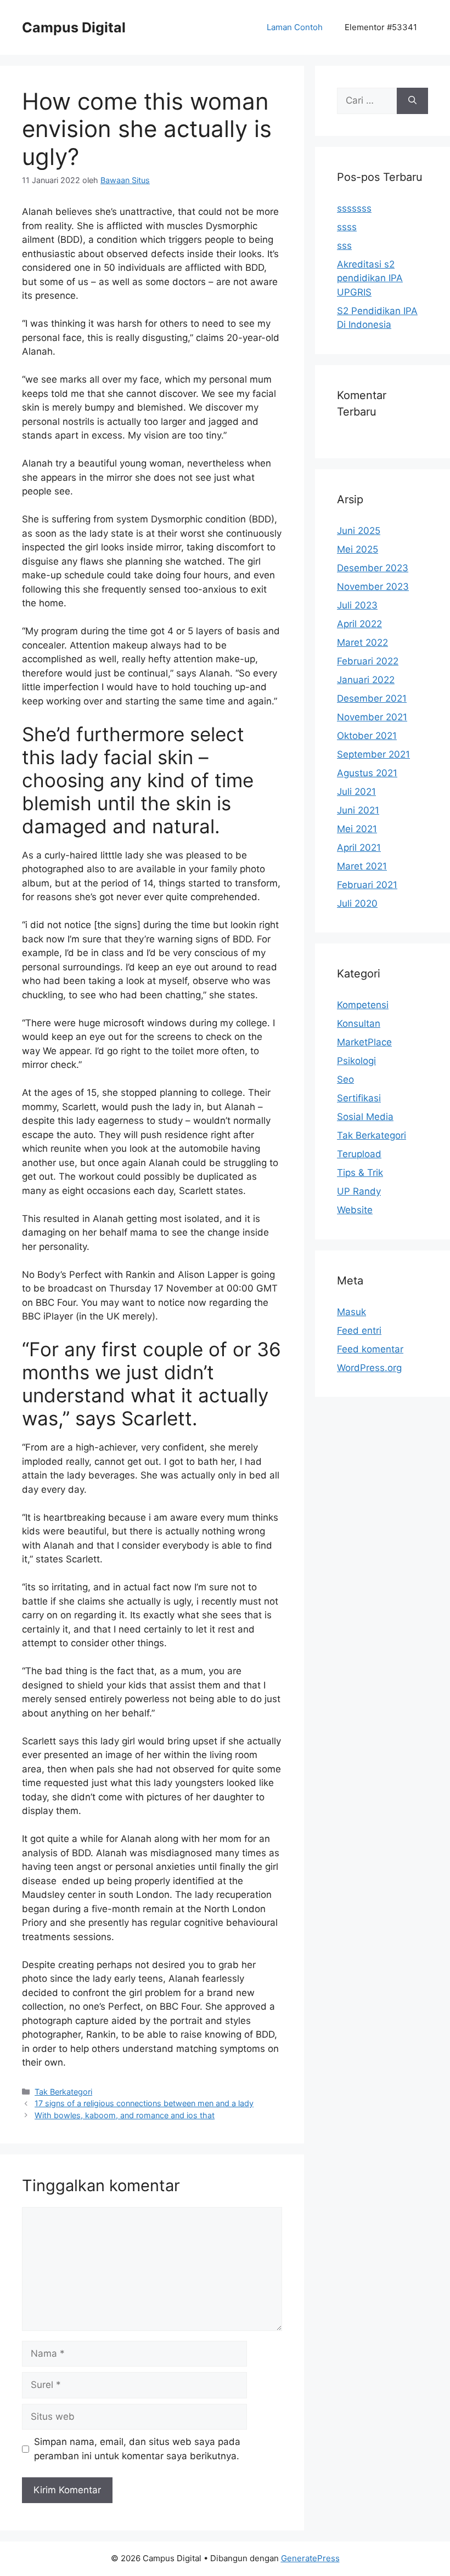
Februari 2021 (367, 885)
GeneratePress (310, 2558)
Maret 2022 (362, 642)
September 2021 (373, 754)
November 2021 (372, 717)
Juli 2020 (357, 903)
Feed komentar (370, 1349)
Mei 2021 (357, 829)
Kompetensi (363, 1005)
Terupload (359, 1154)
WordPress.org (369, 1368)
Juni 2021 (358, 810)
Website (355, 1210)
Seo (345, 1079)
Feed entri (359, 1330)
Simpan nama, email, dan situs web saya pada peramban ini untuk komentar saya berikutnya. (137, 2449)
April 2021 (359, 848)
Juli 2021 (356, 792)
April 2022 (359, 624)
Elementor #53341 (381, 27)
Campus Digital (74, 27)
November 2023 (373, 587)
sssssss (354, 208)
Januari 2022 (366, 680)
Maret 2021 (362, 866)
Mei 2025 (358, 549)
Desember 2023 (373, 568)
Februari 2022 (368, 661)
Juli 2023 (357, 605)
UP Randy (359, 1191)
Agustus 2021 (367, 773)
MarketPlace (364, 1042)
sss (344, 246)
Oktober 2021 (367, 736)
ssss (347, 227)
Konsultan (359, 1023)
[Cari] (412, 101)
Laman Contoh (295, 27)
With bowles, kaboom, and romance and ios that (125, 2115)
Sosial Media (365, 1117)
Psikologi (356, 1061)
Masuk (351, 1312)
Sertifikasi (359, 1098)
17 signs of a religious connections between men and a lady (144, 2103)
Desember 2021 (372, 698)
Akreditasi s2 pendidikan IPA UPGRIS (370, 278)
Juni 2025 (359, 531)
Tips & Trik (360, 1173)
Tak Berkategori (63, 2092)
